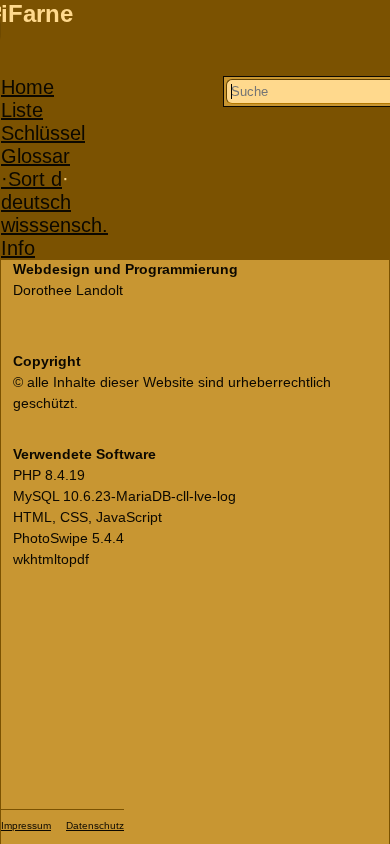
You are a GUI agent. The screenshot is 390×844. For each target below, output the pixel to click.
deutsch (36, 202)
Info (18, 248)
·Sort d (31, 179)
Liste (22, 110)
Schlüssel (43, 133)
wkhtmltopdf (51, 559)
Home (27, 87)
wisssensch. (54, 225)
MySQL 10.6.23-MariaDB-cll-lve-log (124, 496)
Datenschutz (95, 825)
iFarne (37, 13)
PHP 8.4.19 (49, 475)
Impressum (26, 825)
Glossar (35, 156)
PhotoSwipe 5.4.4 (68, 538)
